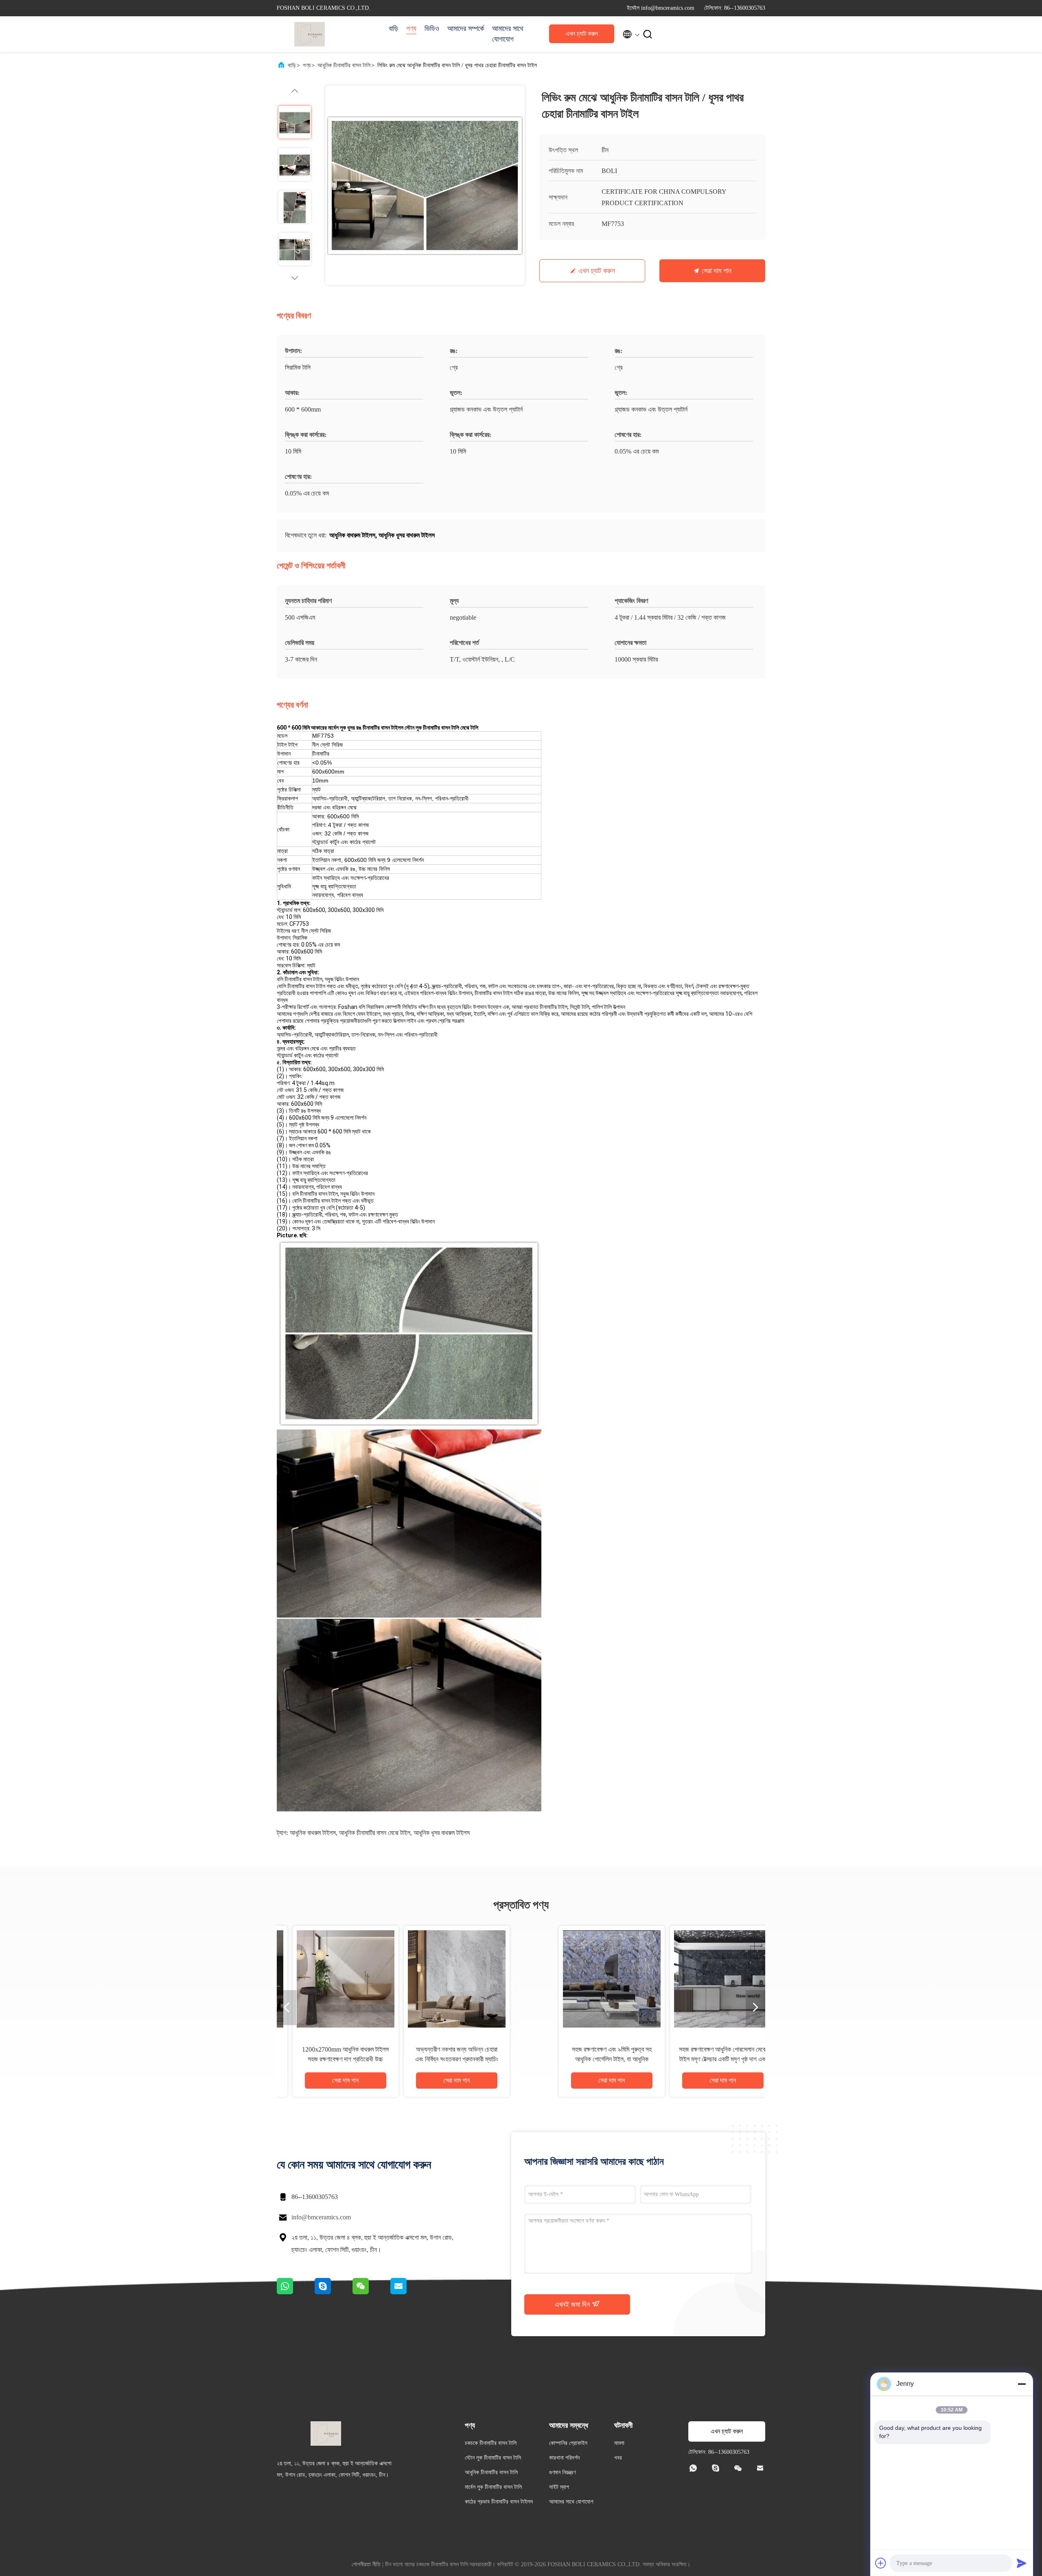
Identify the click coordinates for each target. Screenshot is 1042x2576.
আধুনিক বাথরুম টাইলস (313, 1833)
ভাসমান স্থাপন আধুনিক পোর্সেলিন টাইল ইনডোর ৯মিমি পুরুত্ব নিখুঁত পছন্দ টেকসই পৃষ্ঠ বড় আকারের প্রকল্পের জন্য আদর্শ (577, 2059)
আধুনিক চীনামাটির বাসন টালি (344, 65)
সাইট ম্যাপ (559, 2487)
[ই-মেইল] (409, 2292)
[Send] (1022, 2563)
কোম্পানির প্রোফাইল (568, 2443)
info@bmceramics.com (321, 2217)
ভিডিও (432, 29)
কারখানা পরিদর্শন (564, 2458)
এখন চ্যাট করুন (582, 34)
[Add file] (881, 2563)
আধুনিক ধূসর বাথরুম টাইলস (442, 1833)
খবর (618, 2458)
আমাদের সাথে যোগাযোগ (508, 34)
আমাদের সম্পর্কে (466, 29)
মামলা (619, 2443)
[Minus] (1022, 2384)
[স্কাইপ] (334, 2292)
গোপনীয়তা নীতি (366, 2564)
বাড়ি (393, 29)
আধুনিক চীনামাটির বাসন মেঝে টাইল (375, 1833)
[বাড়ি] (309, 34)
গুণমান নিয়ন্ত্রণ (562, 2472)
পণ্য (411, 29)
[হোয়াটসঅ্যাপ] (296, 2292)
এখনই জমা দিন (573, 2304)
